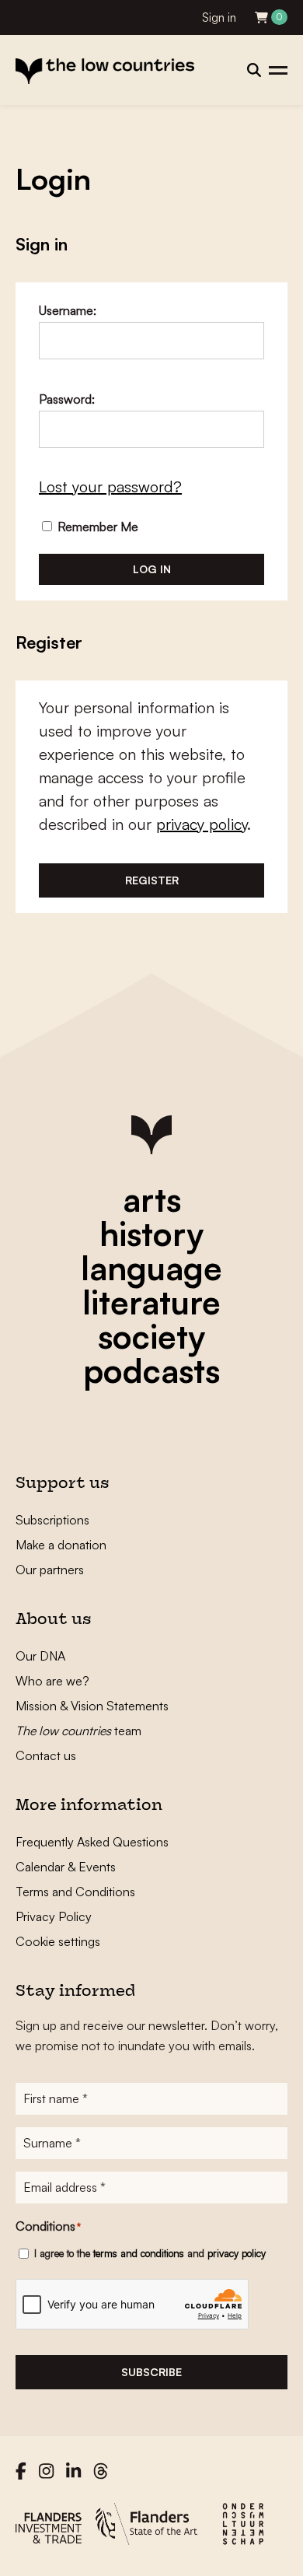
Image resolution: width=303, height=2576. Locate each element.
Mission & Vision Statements (92, 1706)
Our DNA (40, 1656)
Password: (67, 399)
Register (152, 880)
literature (151, 1302)
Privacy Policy (54, 1916)
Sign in (219, 17)
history (151, 1234)
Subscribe (151, 2372)
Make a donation (61, 1545)
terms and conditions (139, 2253)
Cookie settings (58, 1941)
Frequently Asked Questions (92, 1842)
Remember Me (96, 527)
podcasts (151, 1370)
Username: (68, 310)
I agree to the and (150, 2253)
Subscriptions (52, 1520)
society (151, 1336)
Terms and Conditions (75, 1892)
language (151, 1268)
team (78, 1731)
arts (152, 1199)
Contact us (46, 1755)
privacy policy (202, 824)
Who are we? (52, 1681)
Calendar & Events (66, 1867)
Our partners (50, 1570)
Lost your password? (110, 486)
